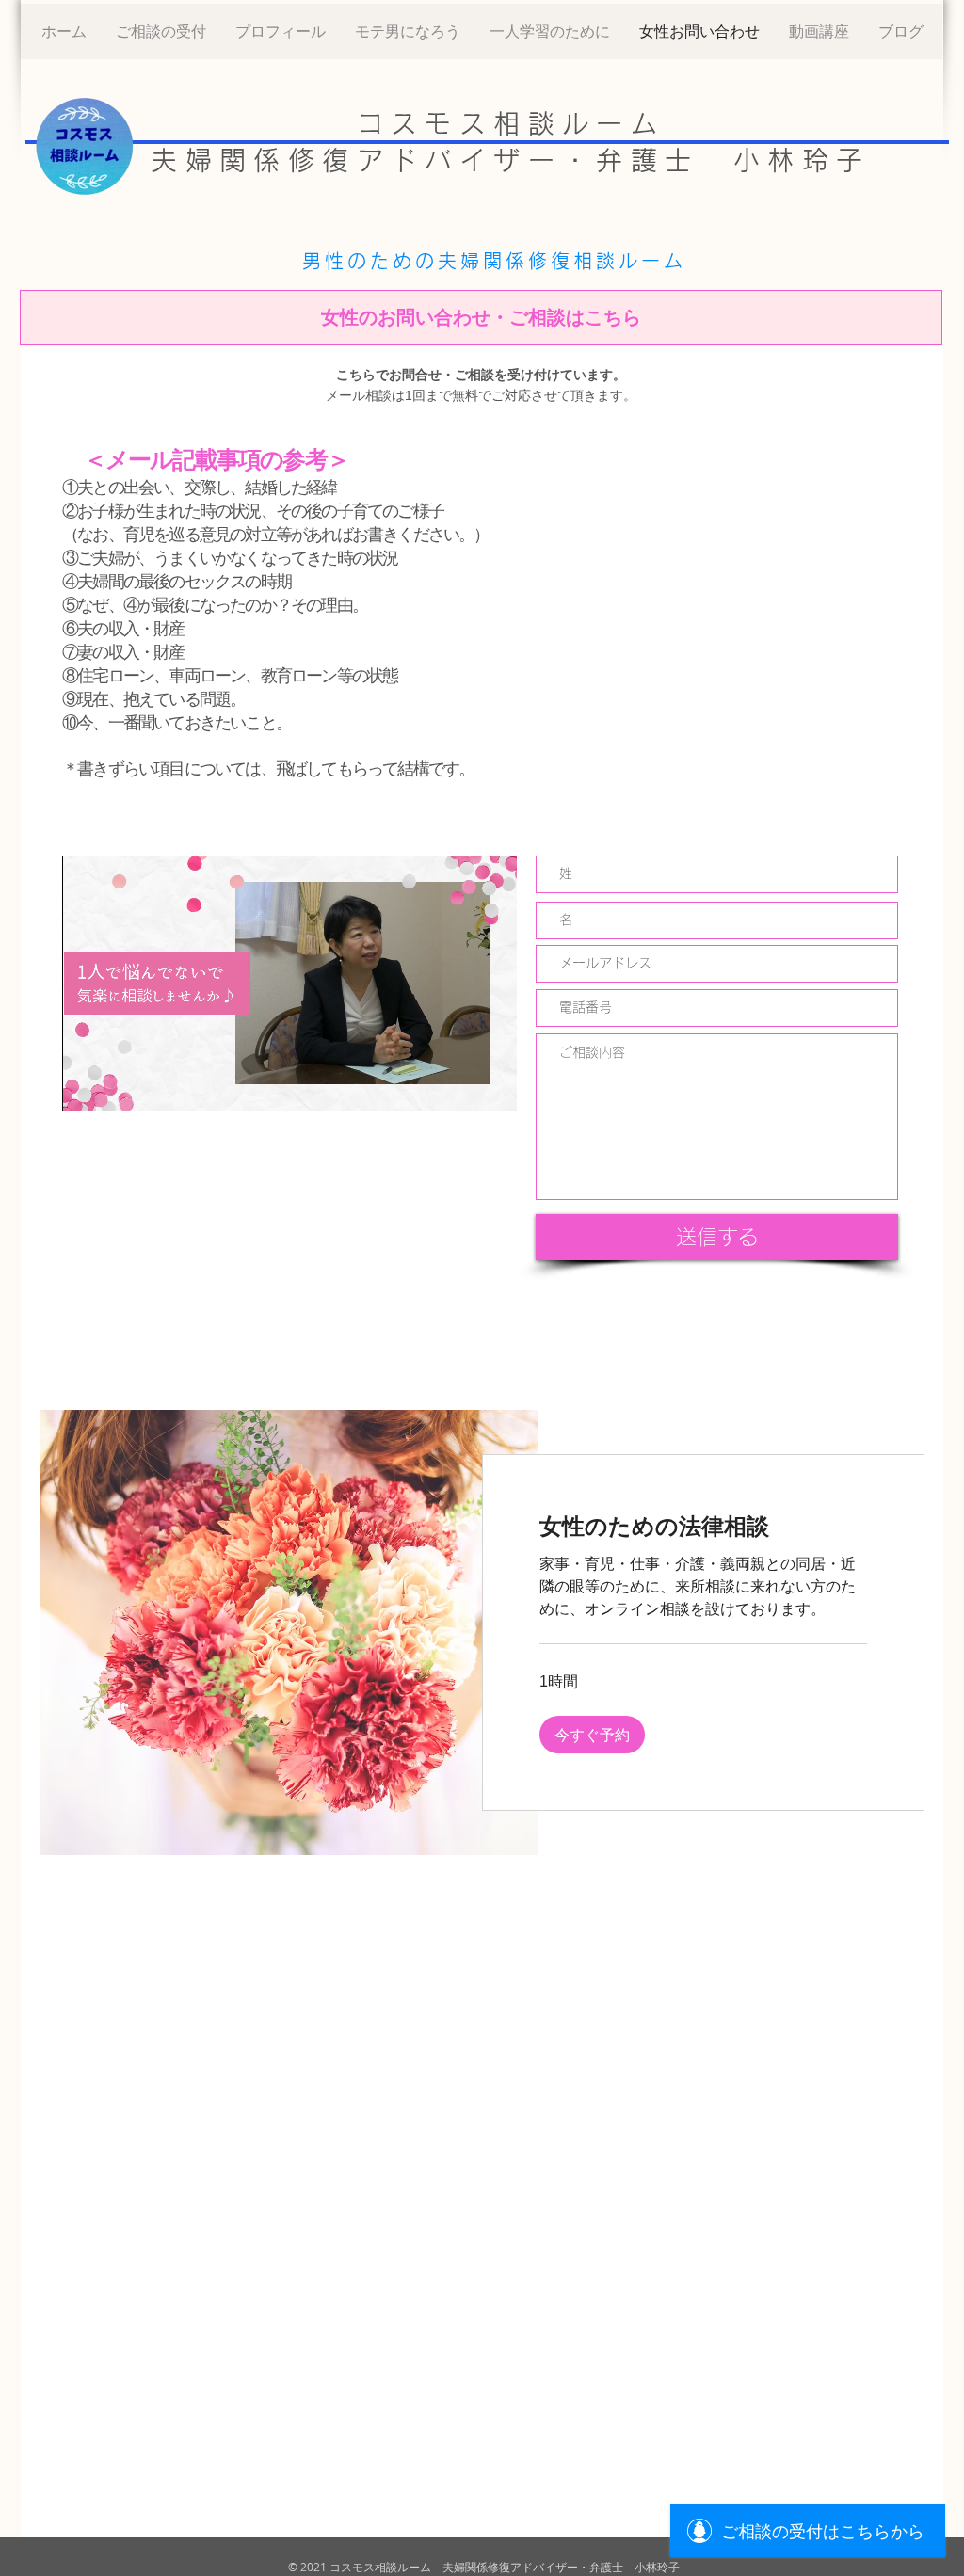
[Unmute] (119, 1085)
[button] (592, 1735)
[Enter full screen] (491, 1085)
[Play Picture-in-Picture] (459, 1085)
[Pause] (87, 1085)
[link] (703, 1527)
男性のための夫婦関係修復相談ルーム (494, 261)
